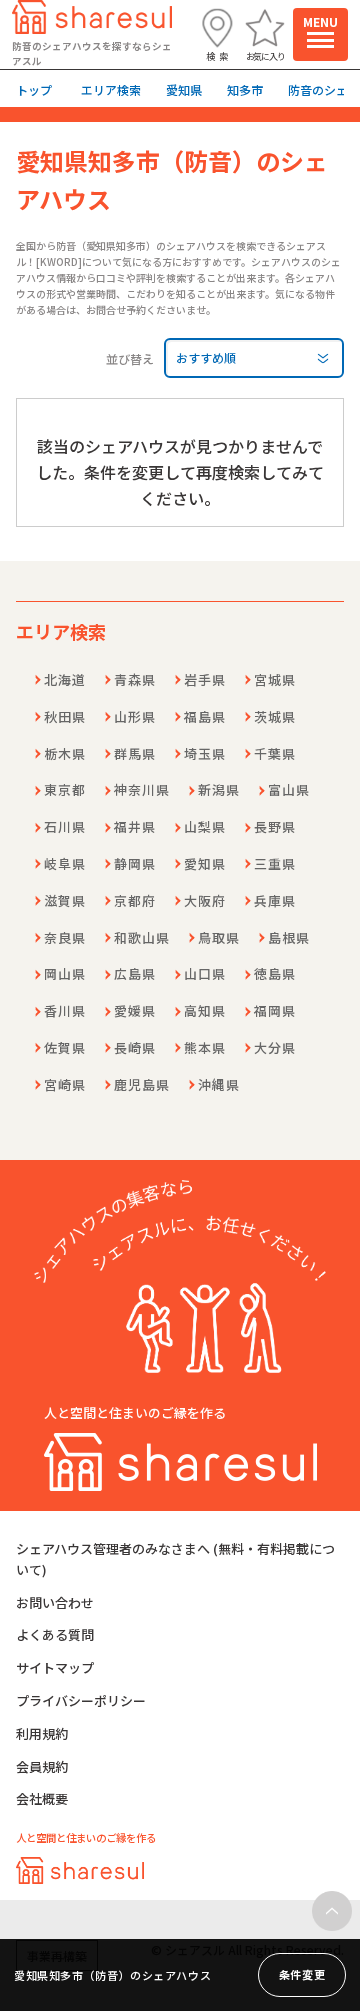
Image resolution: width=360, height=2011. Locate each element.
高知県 (205, 1010)
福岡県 (275, 1010)
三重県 (275, 863)
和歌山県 (142, 937)
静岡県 (135, 863)
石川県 (65, 826)
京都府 (135, 900)
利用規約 (42, 1733)
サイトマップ (55, 1667)
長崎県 (135, 1047)
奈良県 (65, 937)
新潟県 (219, 789)
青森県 (135, 679)
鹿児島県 (142, 1084)
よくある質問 (55, 1634)
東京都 (65, 789)
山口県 (205, 973)
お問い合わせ (55, 1602)
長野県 (275, 826)
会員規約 (42, 1766)
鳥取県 (219, 937)
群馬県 (135, 753)
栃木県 (65, 753)
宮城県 (275, 679)
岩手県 (205, 679)
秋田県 (65, 716)
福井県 (135, 826)
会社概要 (42, 1798)
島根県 (289, 937)
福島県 (205, 716)
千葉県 (275, 753)
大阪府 (205, 900)
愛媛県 (135, 1010)
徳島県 (275, 973)
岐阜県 (65, 863)
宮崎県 (65, 1084)
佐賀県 (65, 1047)
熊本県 (205, 1047)
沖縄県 (219, 1084)
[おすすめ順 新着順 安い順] (254, 358)
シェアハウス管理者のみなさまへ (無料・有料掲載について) (175, 1559)
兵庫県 (275, 900)
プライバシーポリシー (81, 1700)
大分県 (275, 1047)
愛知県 (205, 863)
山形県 (135, 716)
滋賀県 (65, 900)
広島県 (135, 973)
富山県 (289, 789)
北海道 (65, 679)
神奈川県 (142, 789)
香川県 (65, 1010)
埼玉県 (205, 753)
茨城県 (275, 716)
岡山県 (65, 973)
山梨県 (205, 826)
